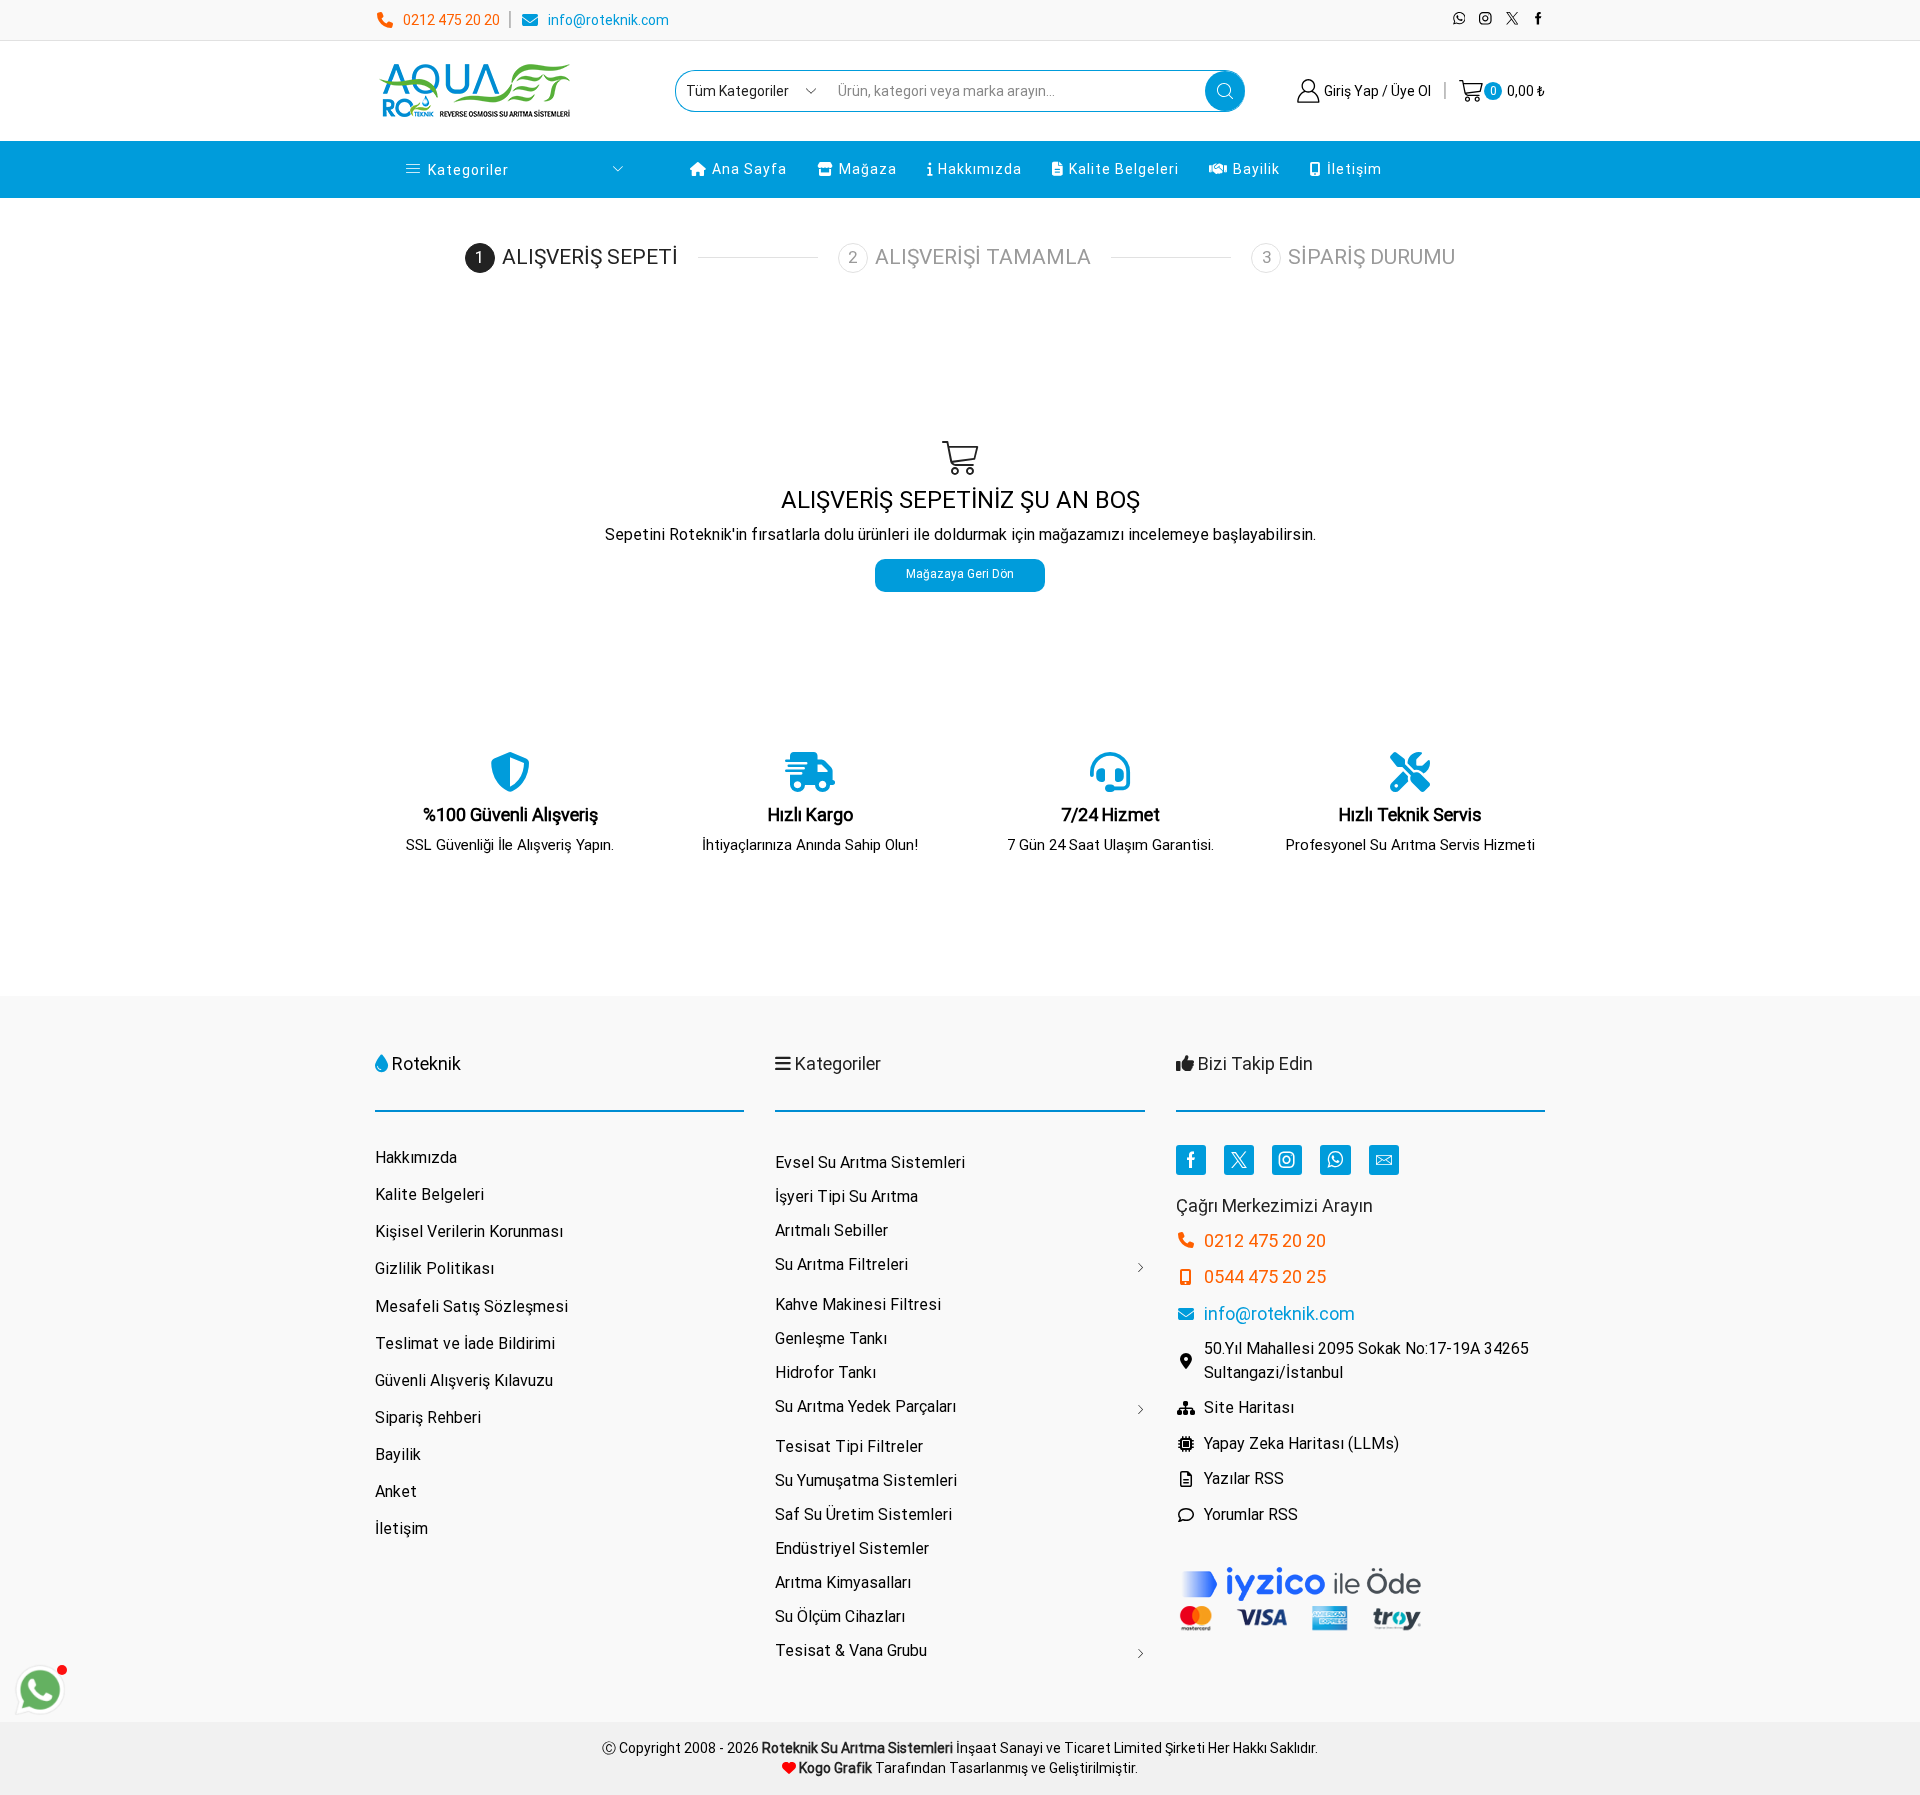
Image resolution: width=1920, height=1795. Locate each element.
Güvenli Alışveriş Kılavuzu (464, 1380)
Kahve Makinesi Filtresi (858, 1304)
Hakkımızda (980, 169)
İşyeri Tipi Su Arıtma (846, 1196)
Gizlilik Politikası (434, 1268)
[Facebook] (1538, 19)
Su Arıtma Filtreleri (841, 1264)
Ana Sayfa (749, 169)
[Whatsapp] (1459, 19)
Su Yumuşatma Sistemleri (866, 1480)
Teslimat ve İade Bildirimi (465, 1343)
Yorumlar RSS (1251, 1514)
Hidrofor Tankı (825, 1372)
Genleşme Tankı (831, 1338)
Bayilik (1256, 169)
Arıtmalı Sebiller (831, 1230)
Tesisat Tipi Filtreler (849, 1446)
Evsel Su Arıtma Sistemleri (870, 1162)
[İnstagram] (1485, 19)
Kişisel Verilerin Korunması (469, 1231)
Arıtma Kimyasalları (843, 1582)
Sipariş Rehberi (428, 1417)
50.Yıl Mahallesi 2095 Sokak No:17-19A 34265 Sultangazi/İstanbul (1366, 1360)
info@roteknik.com (608, 20)
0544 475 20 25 (1265, 1276)
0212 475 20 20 (451, 20)
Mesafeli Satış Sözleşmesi (471, 1306)
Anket (396, 1491)
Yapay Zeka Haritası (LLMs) (1301, 1443)
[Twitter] (1512, 19)
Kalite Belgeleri (1124, 169)
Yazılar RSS (1244, 1478)
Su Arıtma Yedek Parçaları (865, 1406)
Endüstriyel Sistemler (852, 1548)
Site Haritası (1249, 1407)
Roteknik (426, 1063)
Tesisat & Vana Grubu (851, 1650)
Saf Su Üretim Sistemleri (863, 1514)
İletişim (1354, 169)
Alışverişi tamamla (983, 257)
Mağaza (868, 169)
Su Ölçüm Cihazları (840, 1616)
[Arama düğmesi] (1225, 91)
